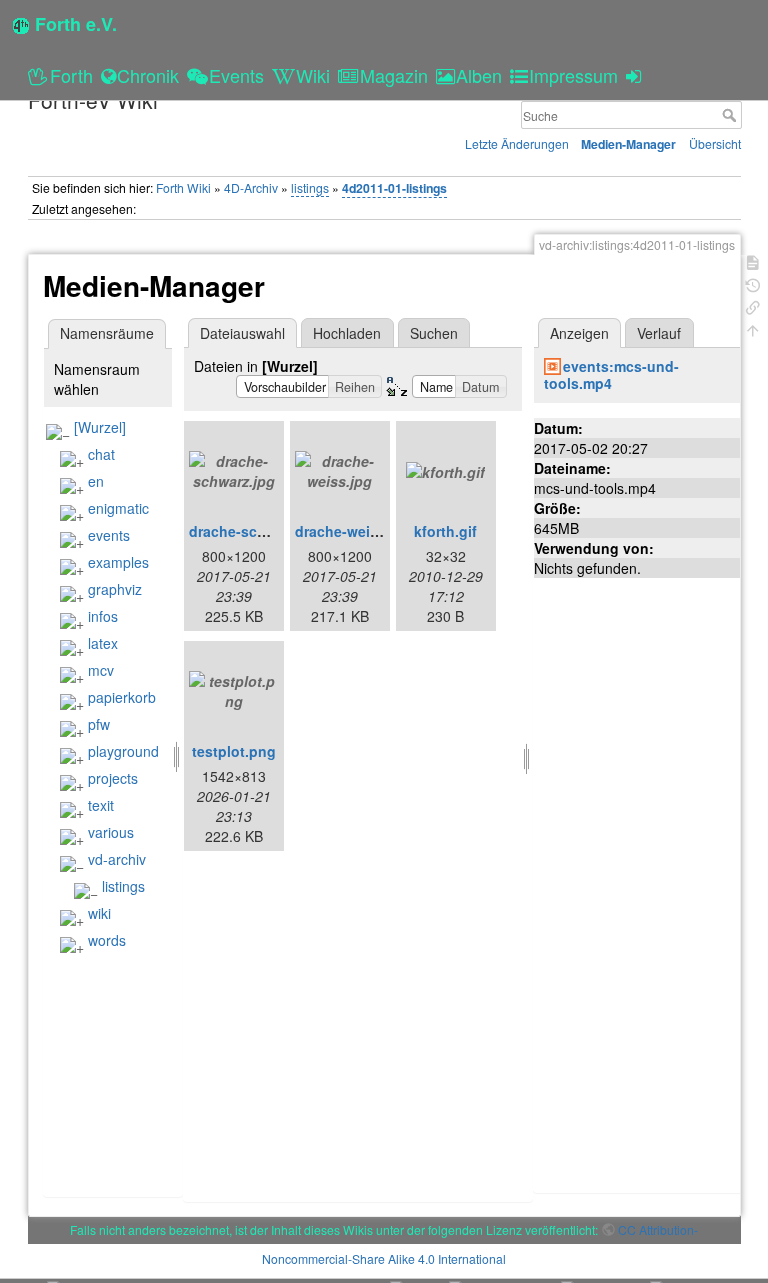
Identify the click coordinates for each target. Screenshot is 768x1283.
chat (101, 454)
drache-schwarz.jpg (256, 531)
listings (310, 187)
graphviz (115, 589)
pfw (99, 724)
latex (103, 643)
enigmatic (118, 508)
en (96, 481)
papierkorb (122, 697)
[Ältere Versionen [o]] (753, 283)
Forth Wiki (183, 187)
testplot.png (234, 751)
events (109, 535)
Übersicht (715, 143)
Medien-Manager (628, 144)
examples (118, 562)
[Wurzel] (100, 427)
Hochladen (347, 333)
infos (103, 616)
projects (113, 778)
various (111, 832)
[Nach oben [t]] (753, 328)
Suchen (434, 333)
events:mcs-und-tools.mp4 (612, 374)
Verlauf (659, 333)
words (107, 940)
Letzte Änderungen (517, 143)
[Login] (636, 75)
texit (101, 805)
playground (123, 751)
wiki (99, 913)
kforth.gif (445, 531)
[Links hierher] (753, 305)
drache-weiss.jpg (353, 531)
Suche (731, 115)
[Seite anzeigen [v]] (753, 260)
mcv (101, 670)
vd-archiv (117, 859)
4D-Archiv (251, 187)
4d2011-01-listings (394, 188)
